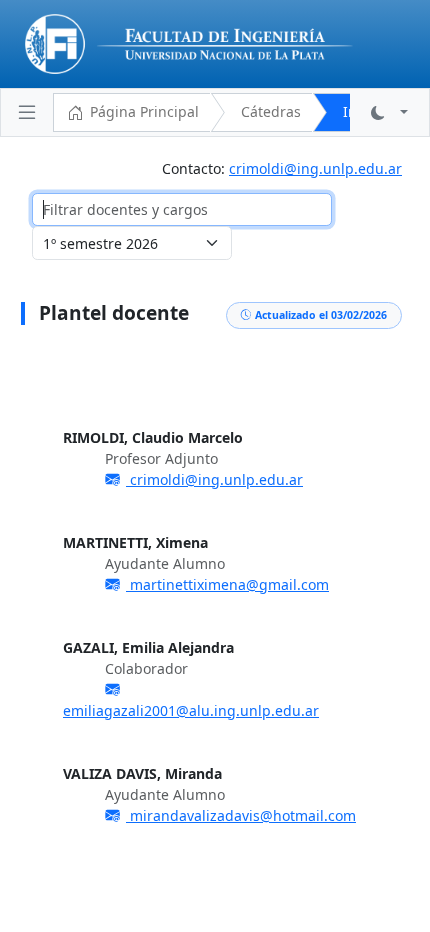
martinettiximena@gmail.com (227, 584)
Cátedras (271, 111)
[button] (389, 112)
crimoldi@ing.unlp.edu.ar (315, 168)
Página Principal (144, 111)
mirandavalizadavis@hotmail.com (241, 815)
